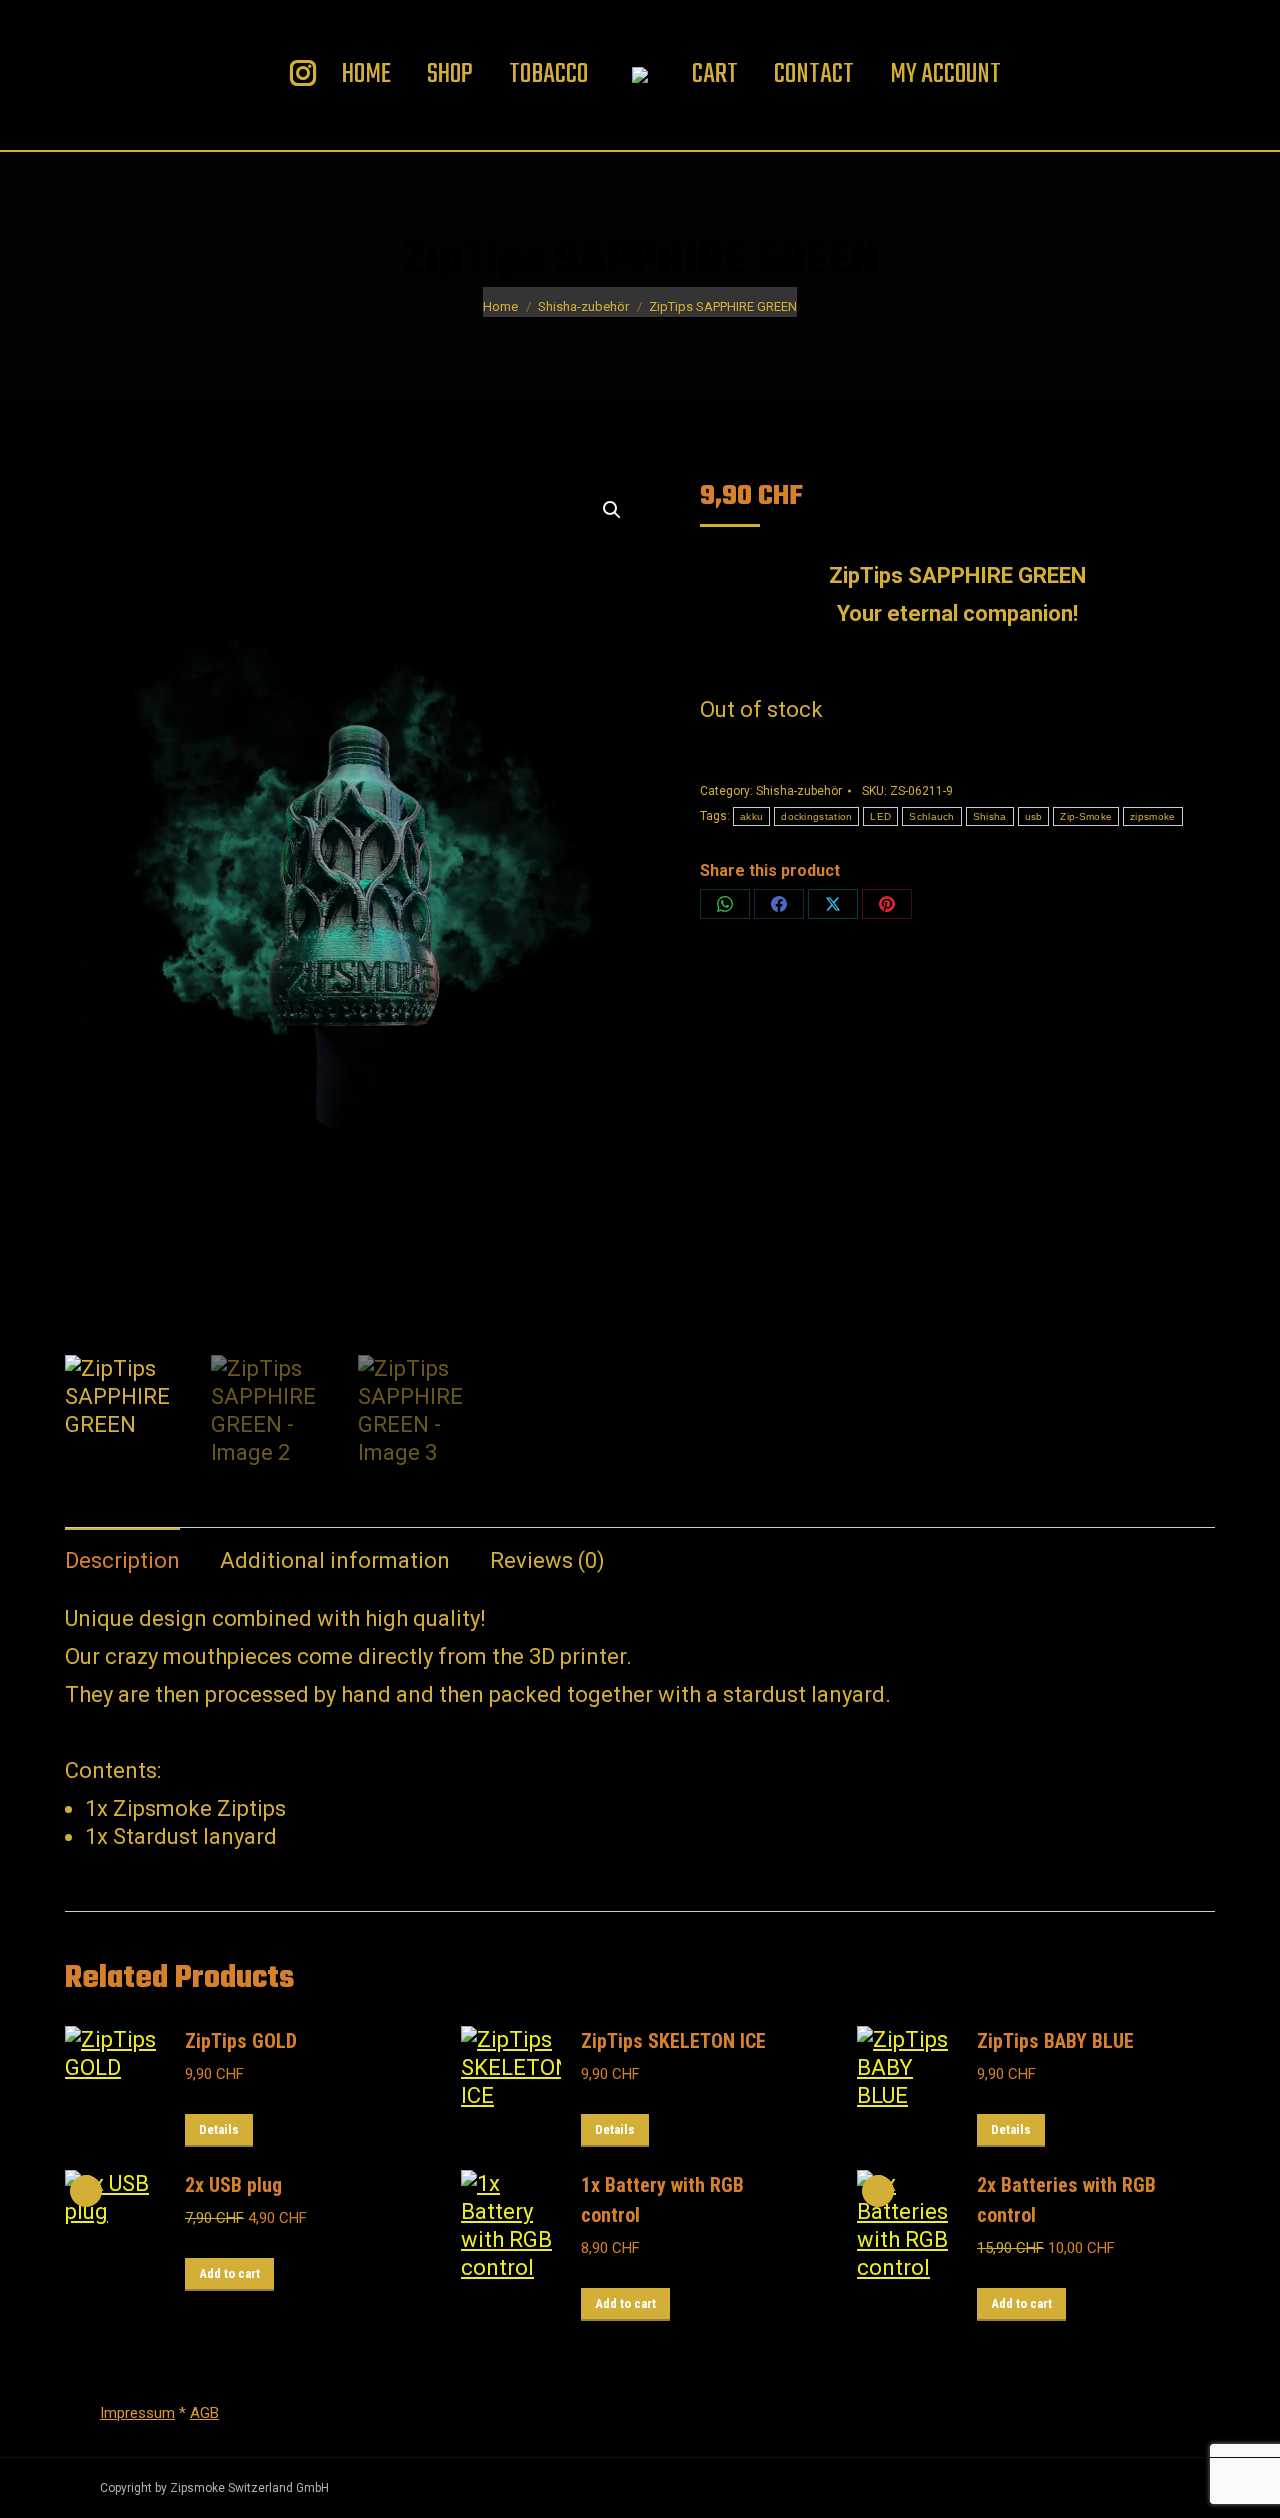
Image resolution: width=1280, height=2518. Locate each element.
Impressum (137, 2413)
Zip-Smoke (1086, 816)
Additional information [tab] (335, 1560)
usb (1034, 816)
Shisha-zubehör (799, 791)
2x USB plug (233, 2185)
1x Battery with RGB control (662, 2200)
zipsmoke (1152, 816)
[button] (612, 510)
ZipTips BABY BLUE (1055, 2041)
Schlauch (931, 816)
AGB (204, 2413)
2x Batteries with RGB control (1066, 2200)
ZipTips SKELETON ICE (673, 2041)
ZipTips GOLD (241, 2041)
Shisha (990, 816)
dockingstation (816, 816)
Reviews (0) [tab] (547, 1560)
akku (751, 816)
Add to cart (229, 2273)
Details (219, 2129)
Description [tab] (122, 1560)
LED (880, 816)
